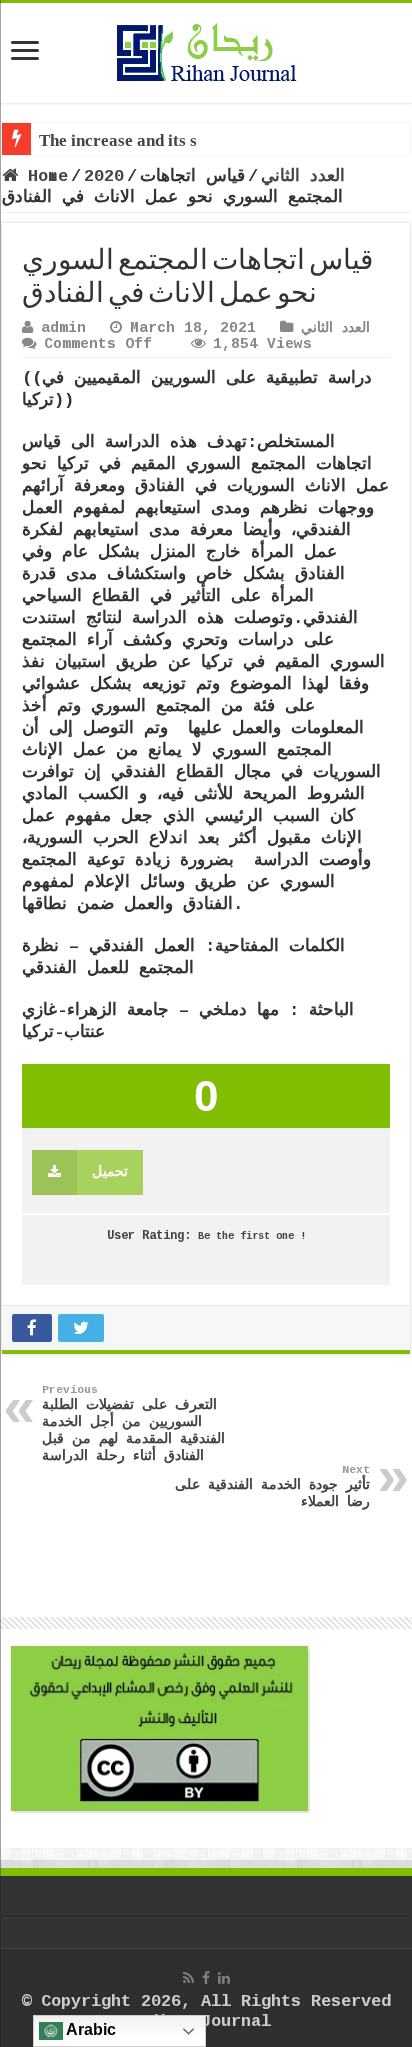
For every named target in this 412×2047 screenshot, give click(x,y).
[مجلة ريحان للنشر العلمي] (206, 49)
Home (43, 176)
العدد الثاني (303, 176)
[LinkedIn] (224, 1978)
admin (63, 328)
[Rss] (188, 1978)
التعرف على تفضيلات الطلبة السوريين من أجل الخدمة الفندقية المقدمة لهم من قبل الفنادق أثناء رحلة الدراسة (133, 1424)
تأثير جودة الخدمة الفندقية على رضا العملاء (272, 1487)
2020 (104, 176)
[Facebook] (206, 1978)
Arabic (89, 2029)
